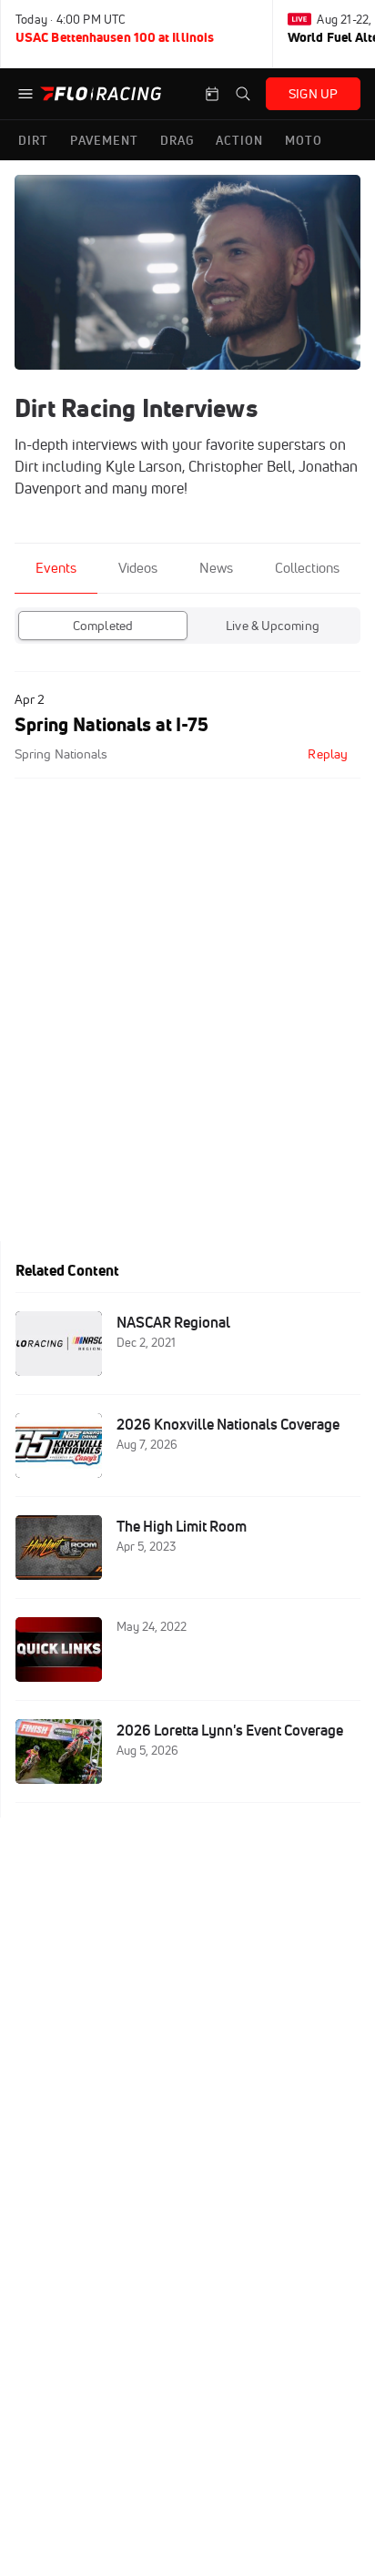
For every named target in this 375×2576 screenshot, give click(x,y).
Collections (307, 568)
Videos (138, 568)
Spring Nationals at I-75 (111, 724)
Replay (328, 754)
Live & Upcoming (273, 626)
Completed (103, 626)
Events (56, 568)
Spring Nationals (61, 754)
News (216, 568)
